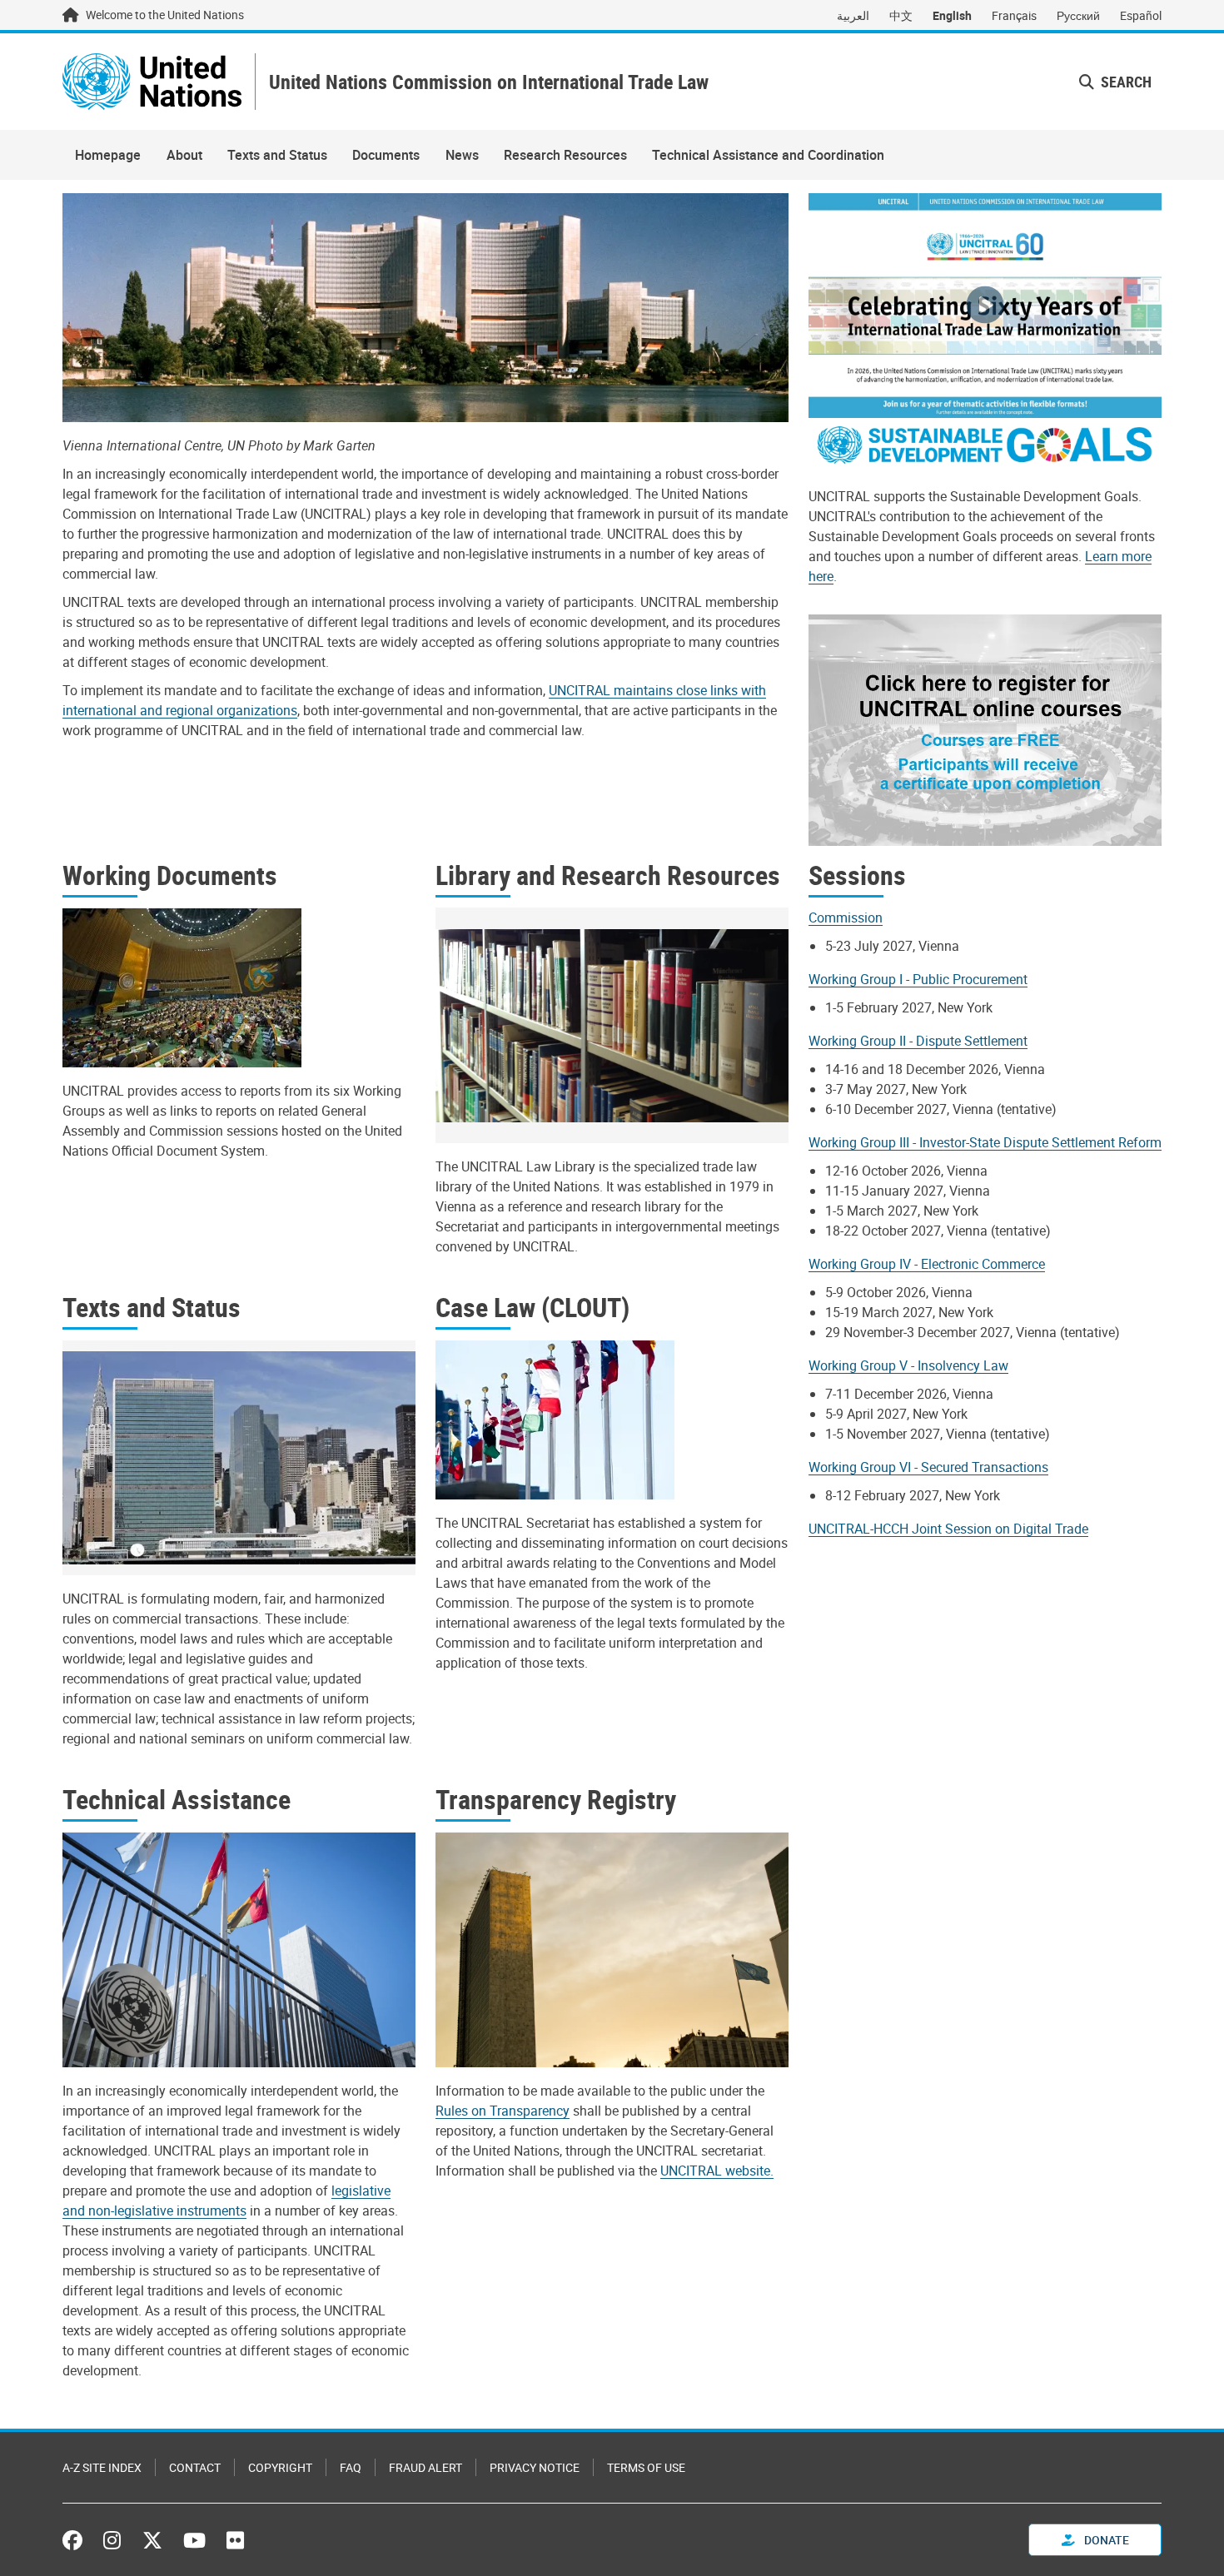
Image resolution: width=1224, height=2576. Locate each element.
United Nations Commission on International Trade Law (489, 82)
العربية (853, 15)
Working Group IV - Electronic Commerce (927, 1264)
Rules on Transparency (503, 2111)
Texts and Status (277, 155)
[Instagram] (112, 2540)
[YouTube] (194, 2540)
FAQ (351, 2467)
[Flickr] (235, 2540)
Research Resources (565, 155)
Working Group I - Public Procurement (918, 979)
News (462, 155)
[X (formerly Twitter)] (152, 2540)
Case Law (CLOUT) (532, 1307)
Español (1141, 15)
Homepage (108, 155)
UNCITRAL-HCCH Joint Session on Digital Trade (948, 1529)
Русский (1078, 15)
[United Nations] (152, 82)
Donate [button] (1105, 2540)
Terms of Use (646, 2467)
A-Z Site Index (102, 2467)
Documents (386, 155)
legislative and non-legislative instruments (226, 2201)
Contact (195, 2467)
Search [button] (1124, 82)
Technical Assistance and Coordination (768, 155)
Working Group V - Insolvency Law (908, 1365)
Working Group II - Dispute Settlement (918, 1041)
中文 (901, 15)
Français (1014, 15)
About (184, 155)
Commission (846, 918)
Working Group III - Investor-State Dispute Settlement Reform (985, 1142)
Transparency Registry (556, 1799)
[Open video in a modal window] (985, 306)
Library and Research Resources (608, 875)
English (952, 15)
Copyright (280, 2467)
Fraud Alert (425, 2467)
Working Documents (170, 875)
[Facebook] (77, 2540)
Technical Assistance (177, 1799)
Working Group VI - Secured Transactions (928, 1467)
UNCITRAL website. (717, 2171)
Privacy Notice (535, 2467)
